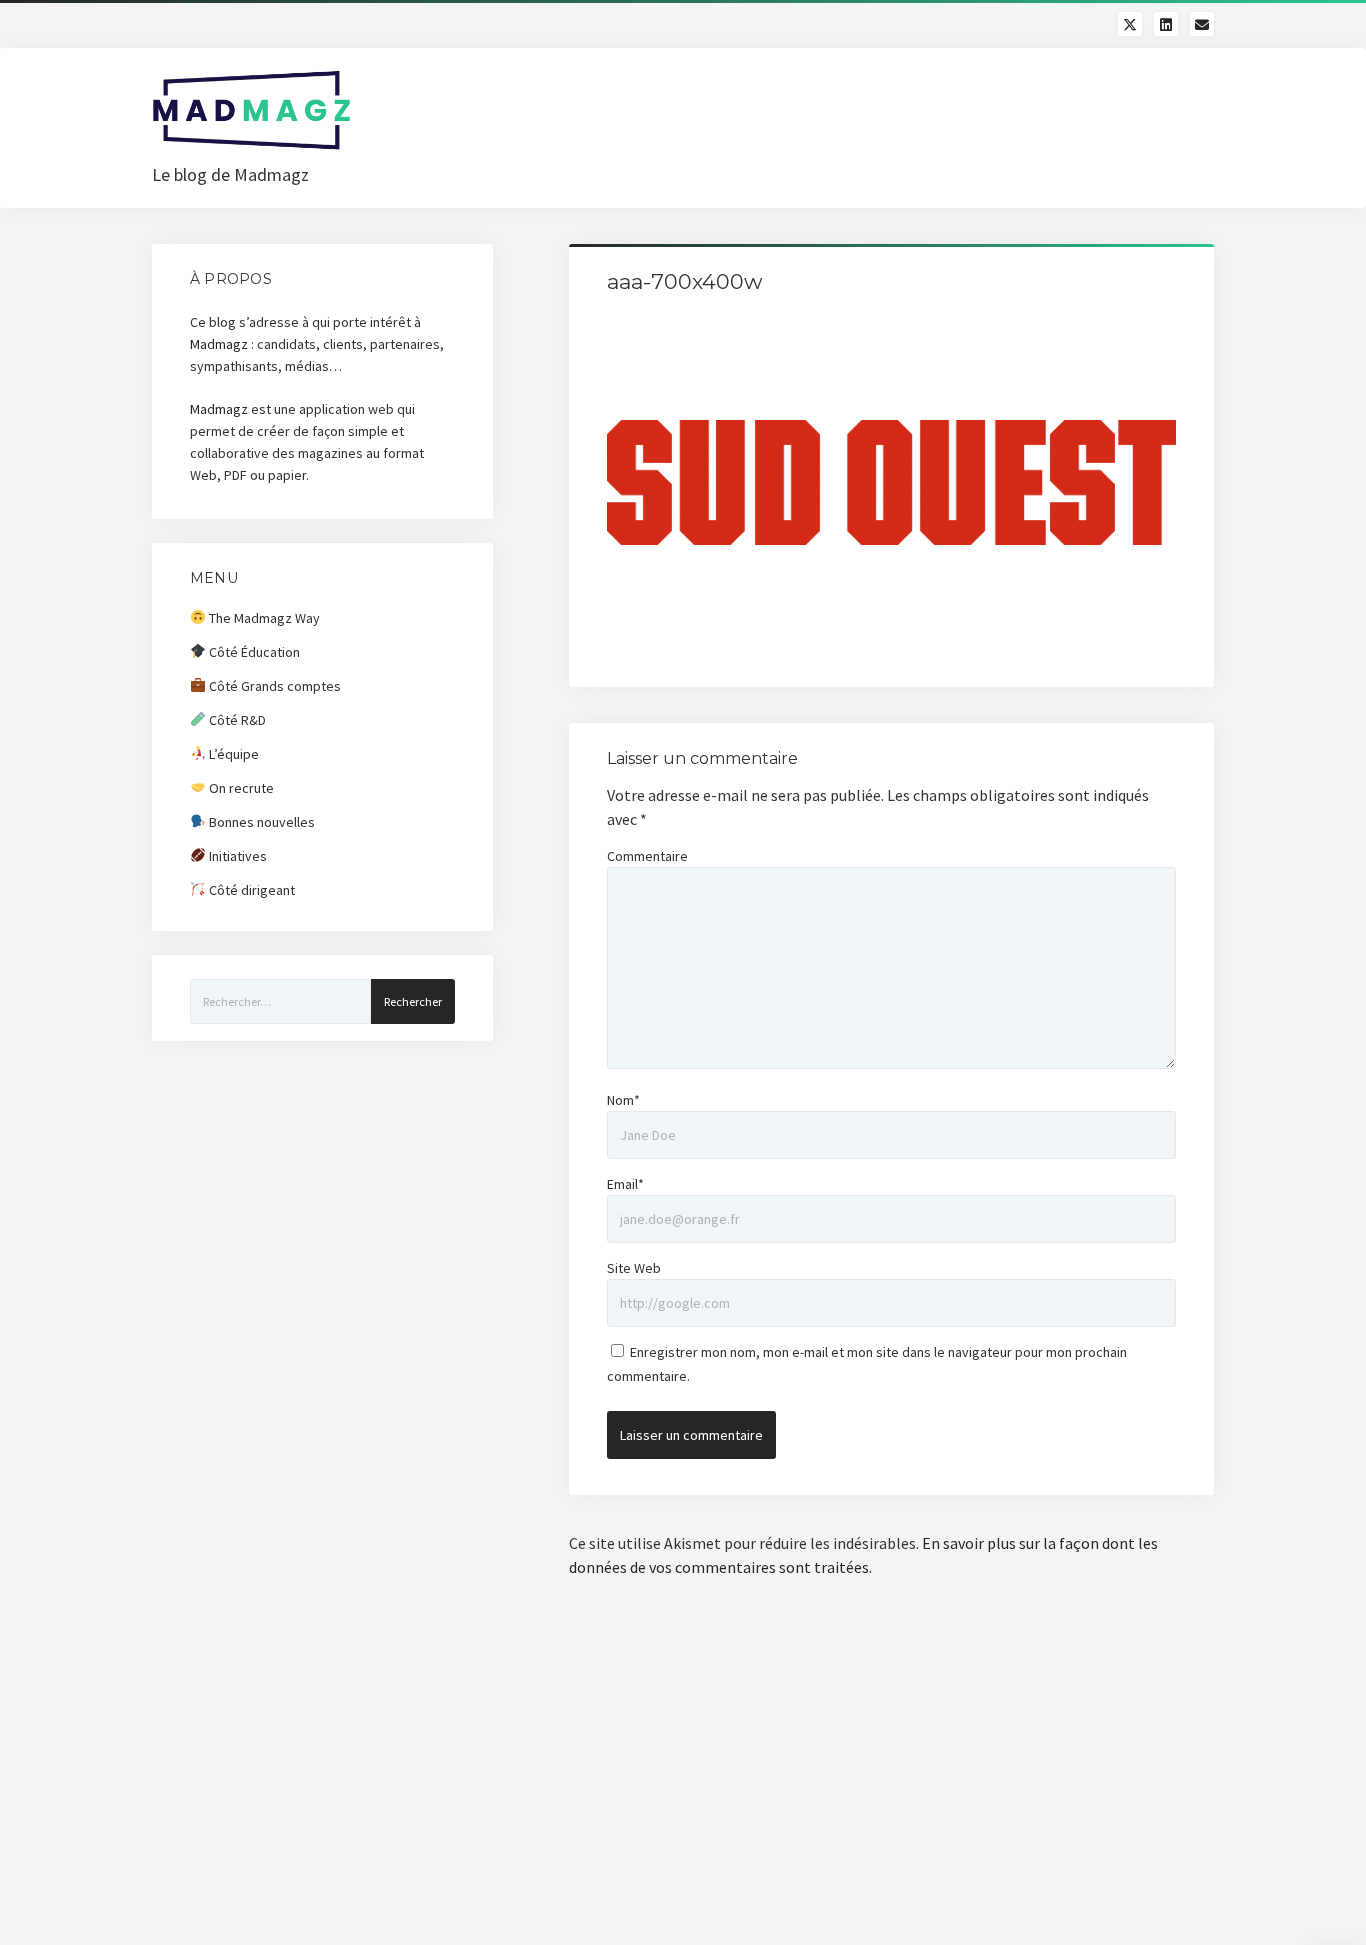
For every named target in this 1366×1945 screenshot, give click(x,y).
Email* (625, 1184)
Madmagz (219, 344)
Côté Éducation (253, 652)
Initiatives (236, 856)
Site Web (634, 1268)
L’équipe (232, 754)
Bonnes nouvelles (260, 822)
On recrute (240, 788)
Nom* (623, 1100)
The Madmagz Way (263, 618)
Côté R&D (236, 720)
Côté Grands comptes (273, 686)
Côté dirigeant (250, 890)
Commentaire (647, 856)
